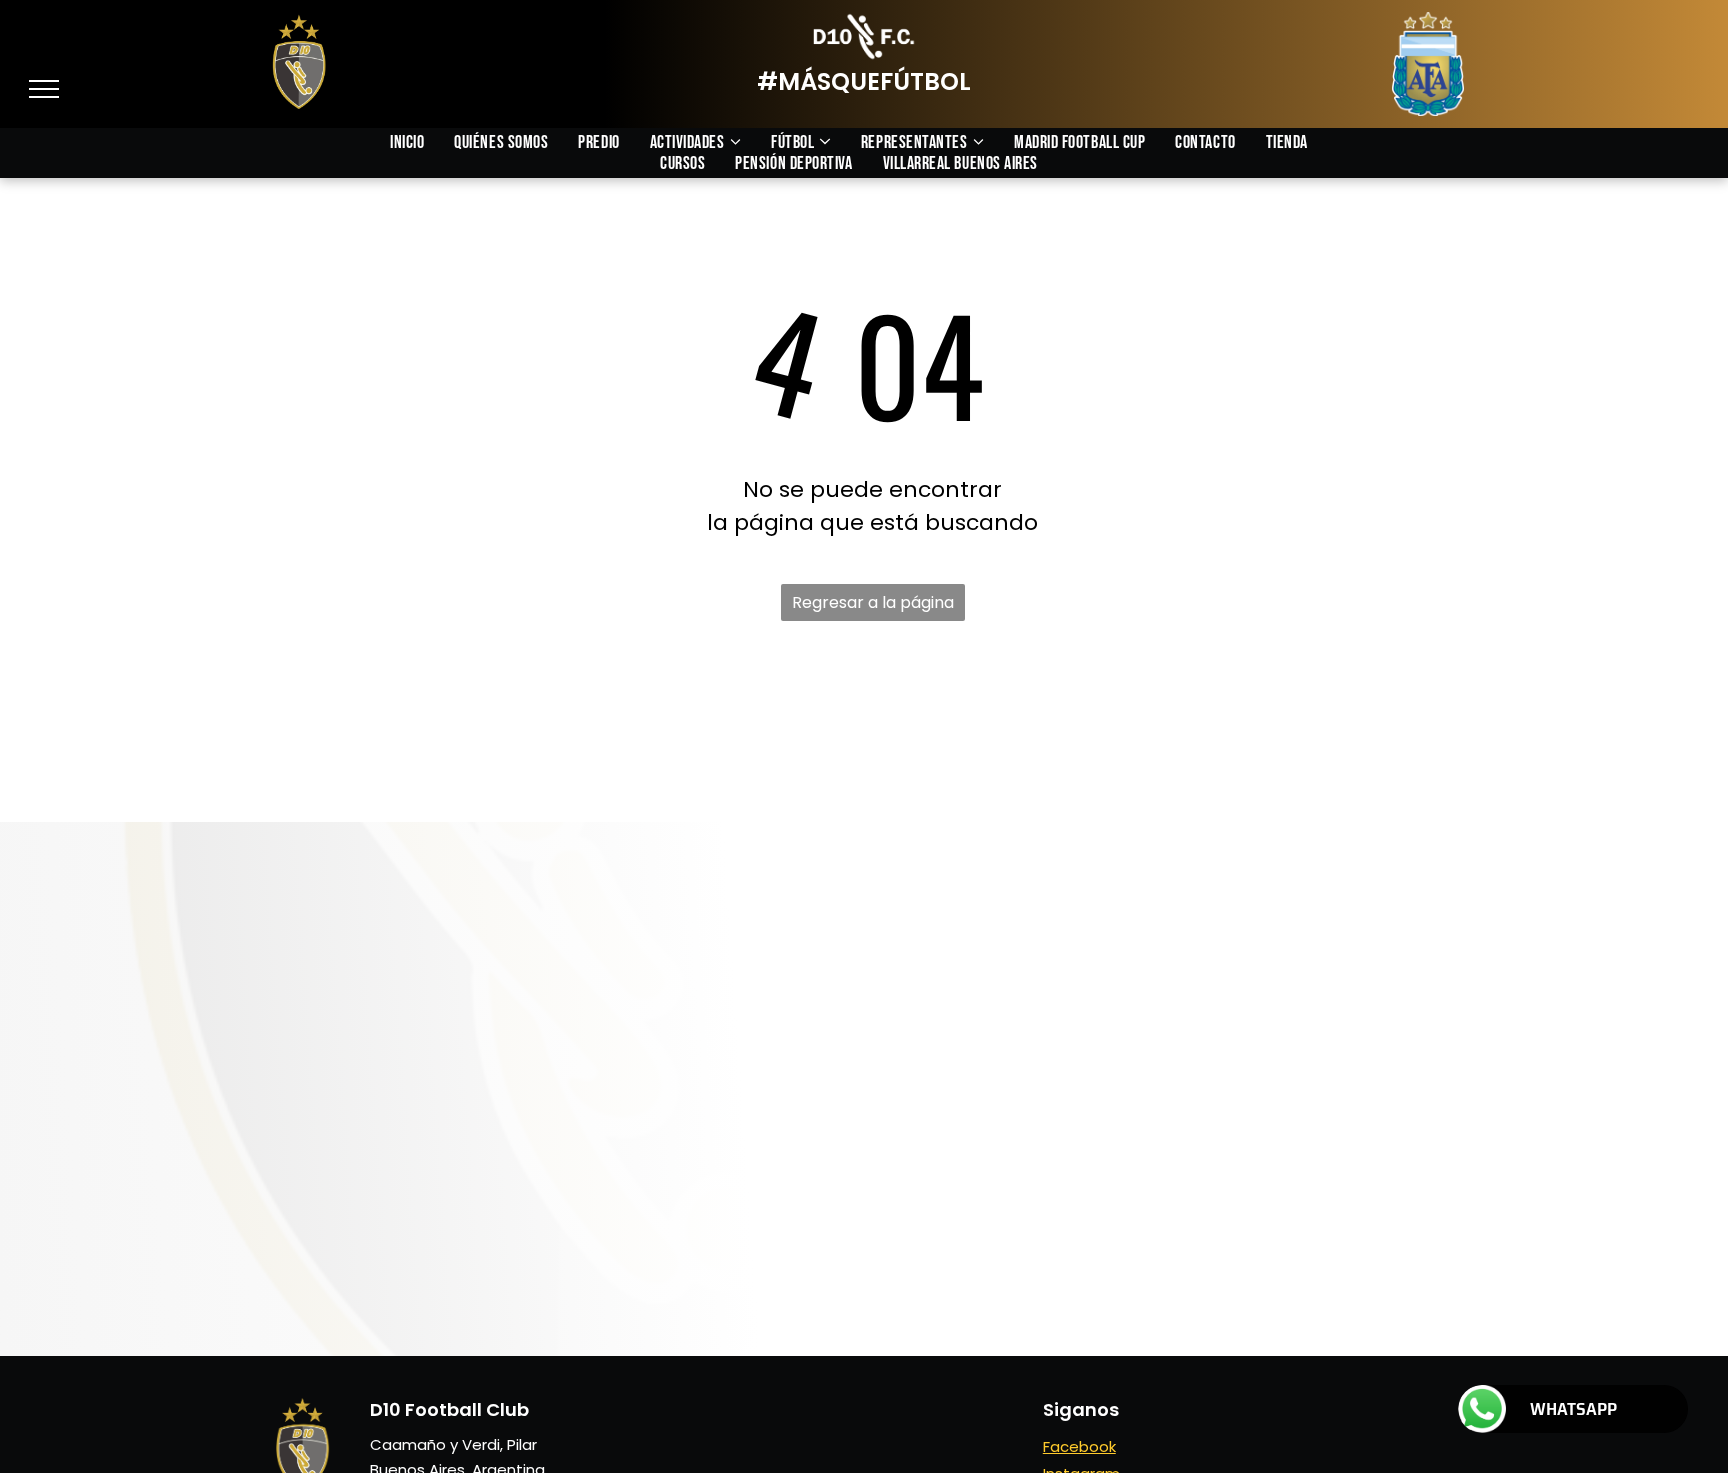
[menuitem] (422, 142)
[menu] (44, 89)
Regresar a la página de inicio (873, 606)
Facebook (1079, 1446)
